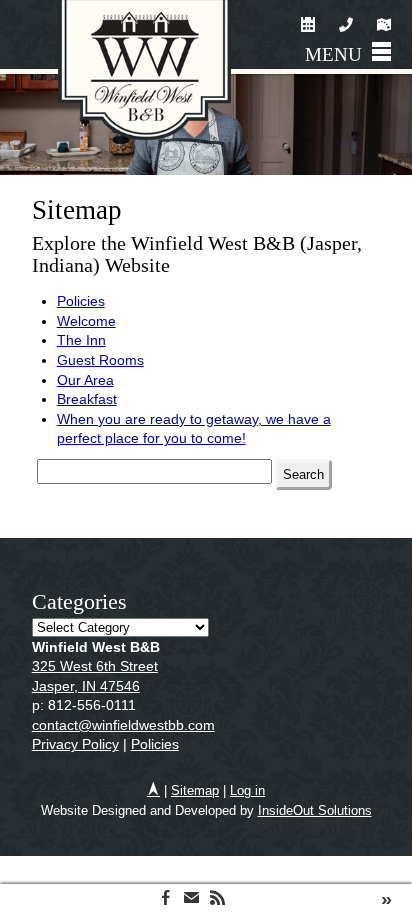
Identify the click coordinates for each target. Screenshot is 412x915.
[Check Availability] (310, 27)
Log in (247, 791)
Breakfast (87, 399)
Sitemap (195, 791)
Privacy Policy (75, 744)
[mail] (191, 899)
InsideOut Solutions (315, 811)
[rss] (217, 899)
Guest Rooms (100, 360)
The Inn (81, 340)
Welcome (86, 321)
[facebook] (165, 899)
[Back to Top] (153, 791)
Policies (81, 301)
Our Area (85, 380)
